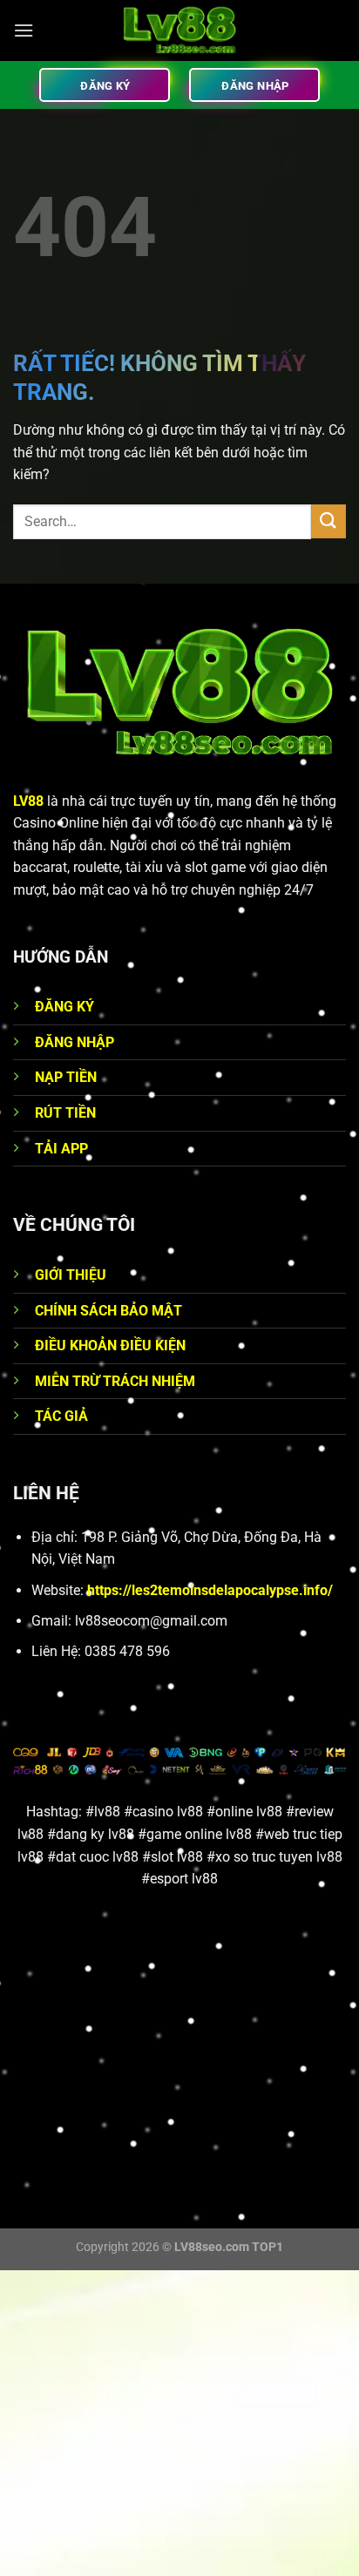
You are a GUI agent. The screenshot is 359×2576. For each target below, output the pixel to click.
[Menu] (24, 30)
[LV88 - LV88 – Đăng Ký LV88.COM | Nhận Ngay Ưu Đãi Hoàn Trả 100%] (179, 30)
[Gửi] (329, 521)
